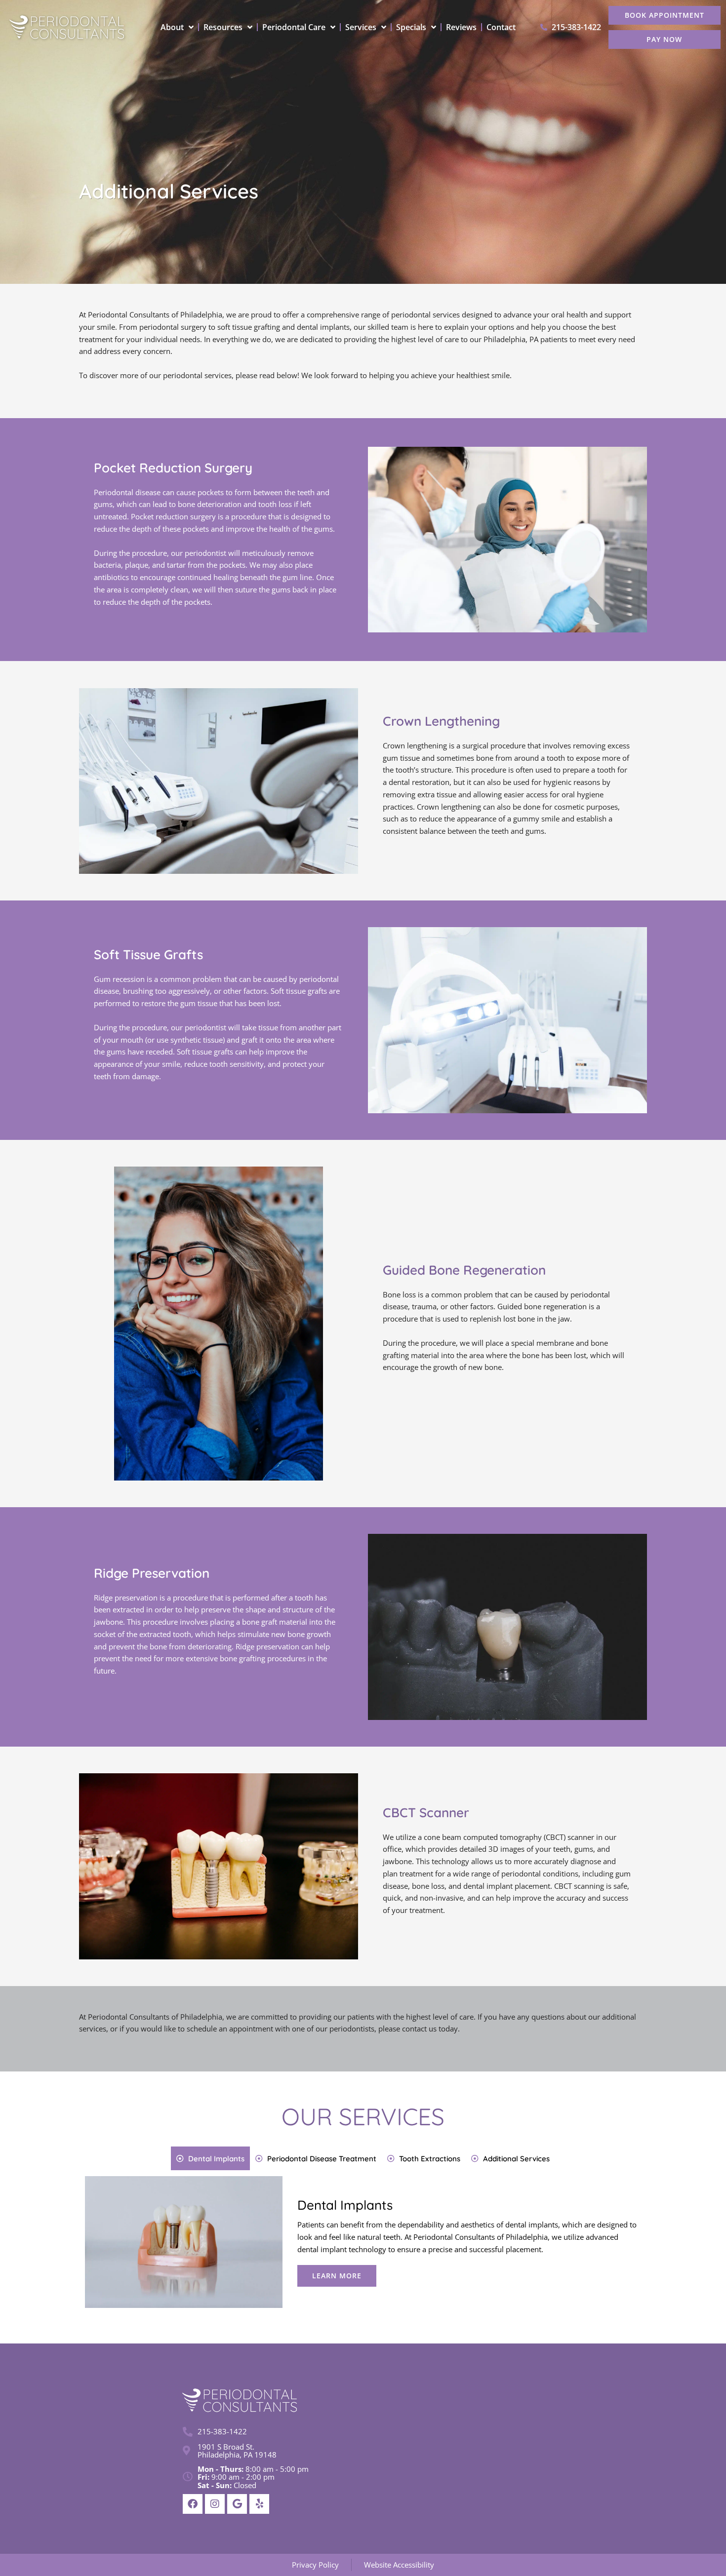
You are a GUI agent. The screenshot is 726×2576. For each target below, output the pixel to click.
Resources (223, 27)
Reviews (461, 27)
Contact (501, 27)
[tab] (210, 2158)
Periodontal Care (294, 27)
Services (361, 27)
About (172, 27)
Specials (411, 27)
